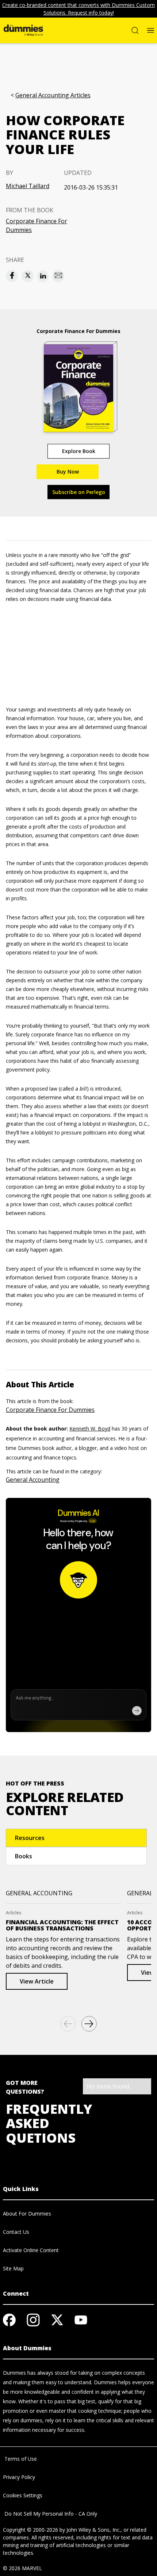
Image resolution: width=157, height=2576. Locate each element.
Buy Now (68, 472)
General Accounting (33, 1480)
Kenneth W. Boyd (90, 1429)
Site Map (13, 2268)
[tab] (76, 1838)
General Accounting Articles (53, 95)
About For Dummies (27, 2214)
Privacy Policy (19, 2477)
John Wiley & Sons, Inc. (93, 2530)
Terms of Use (20, 2459)
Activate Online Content (31, 2250)
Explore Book (79, 451)
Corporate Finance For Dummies (37, 225)
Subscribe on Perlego (79, 492)
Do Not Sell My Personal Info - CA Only (50, 2514)
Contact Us (16, 2232)
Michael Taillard (28, 186)
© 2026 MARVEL (22, 2568)
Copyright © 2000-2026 (30, 2530)
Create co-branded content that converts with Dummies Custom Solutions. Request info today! (78, 9)
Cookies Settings (23, 2495)
